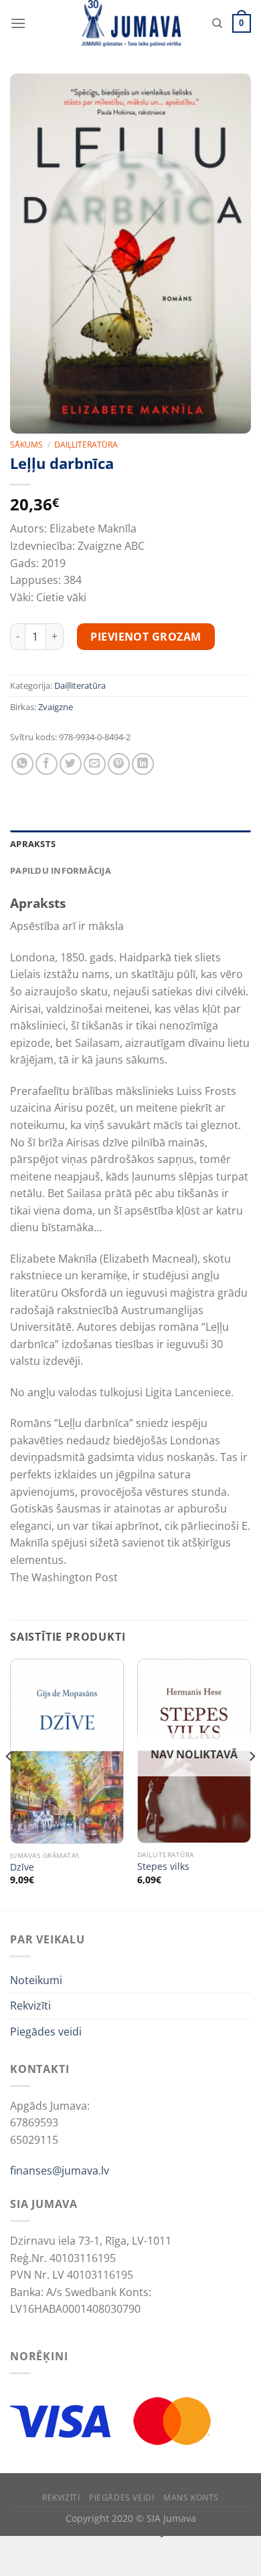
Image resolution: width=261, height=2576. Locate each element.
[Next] (252, 1783)
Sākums (26, 445)
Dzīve (22, 1867)
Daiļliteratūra (86, 445)
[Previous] (9, 1783)
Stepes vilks (163, 1867)
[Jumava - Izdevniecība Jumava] (130, 23)
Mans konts (191, 2498)
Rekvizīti (30, 2005)
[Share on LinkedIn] (143, 764)
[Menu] (18, 23)
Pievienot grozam (146, 637)
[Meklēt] (217, 23)
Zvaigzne (56, 707)
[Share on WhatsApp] (22, 764)
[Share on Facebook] (47, 764)
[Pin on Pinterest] (119, 764)
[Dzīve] (67, 1751)
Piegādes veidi (46, 2032)
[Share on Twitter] (71, 764)
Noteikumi (36, 1980)
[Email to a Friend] (95, 764)
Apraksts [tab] (33, 844)
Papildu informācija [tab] (61, 870)
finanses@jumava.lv (60, 2170)
